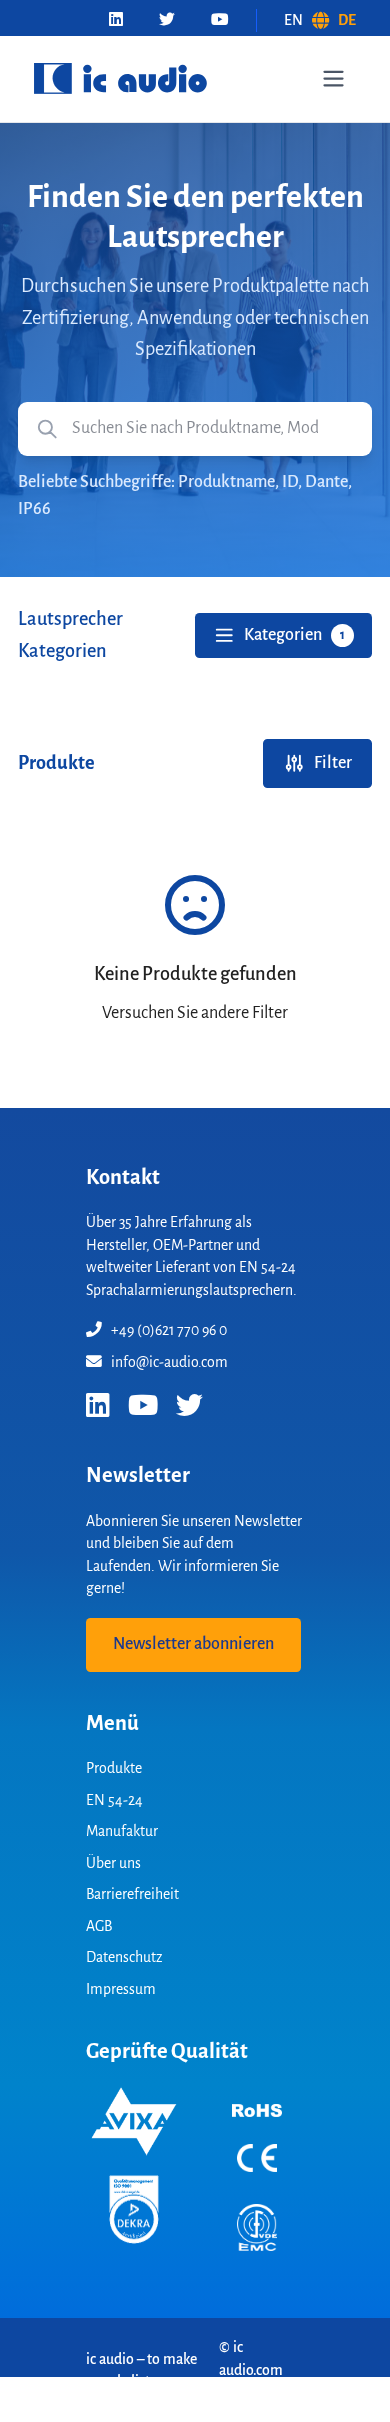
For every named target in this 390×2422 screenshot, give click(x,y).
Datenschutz (124, 1957)
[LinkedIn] (116, 20)
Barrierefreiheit (132, 1894)
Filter (333, 763)
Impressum (121, 1989)
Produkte (114, 1768)
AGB (99, 1926)
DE (347, 20)
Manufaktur (122, 1831)
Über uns (113, 1863)
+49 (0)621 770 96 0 (169, 1330)
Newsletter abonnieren (193, 1644)
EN (293, 20)
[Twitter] (167, 20)
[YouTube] (220, 20)
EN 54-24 (114, 1800)
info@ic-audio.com (169, 1362)
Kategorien (294, 635)
